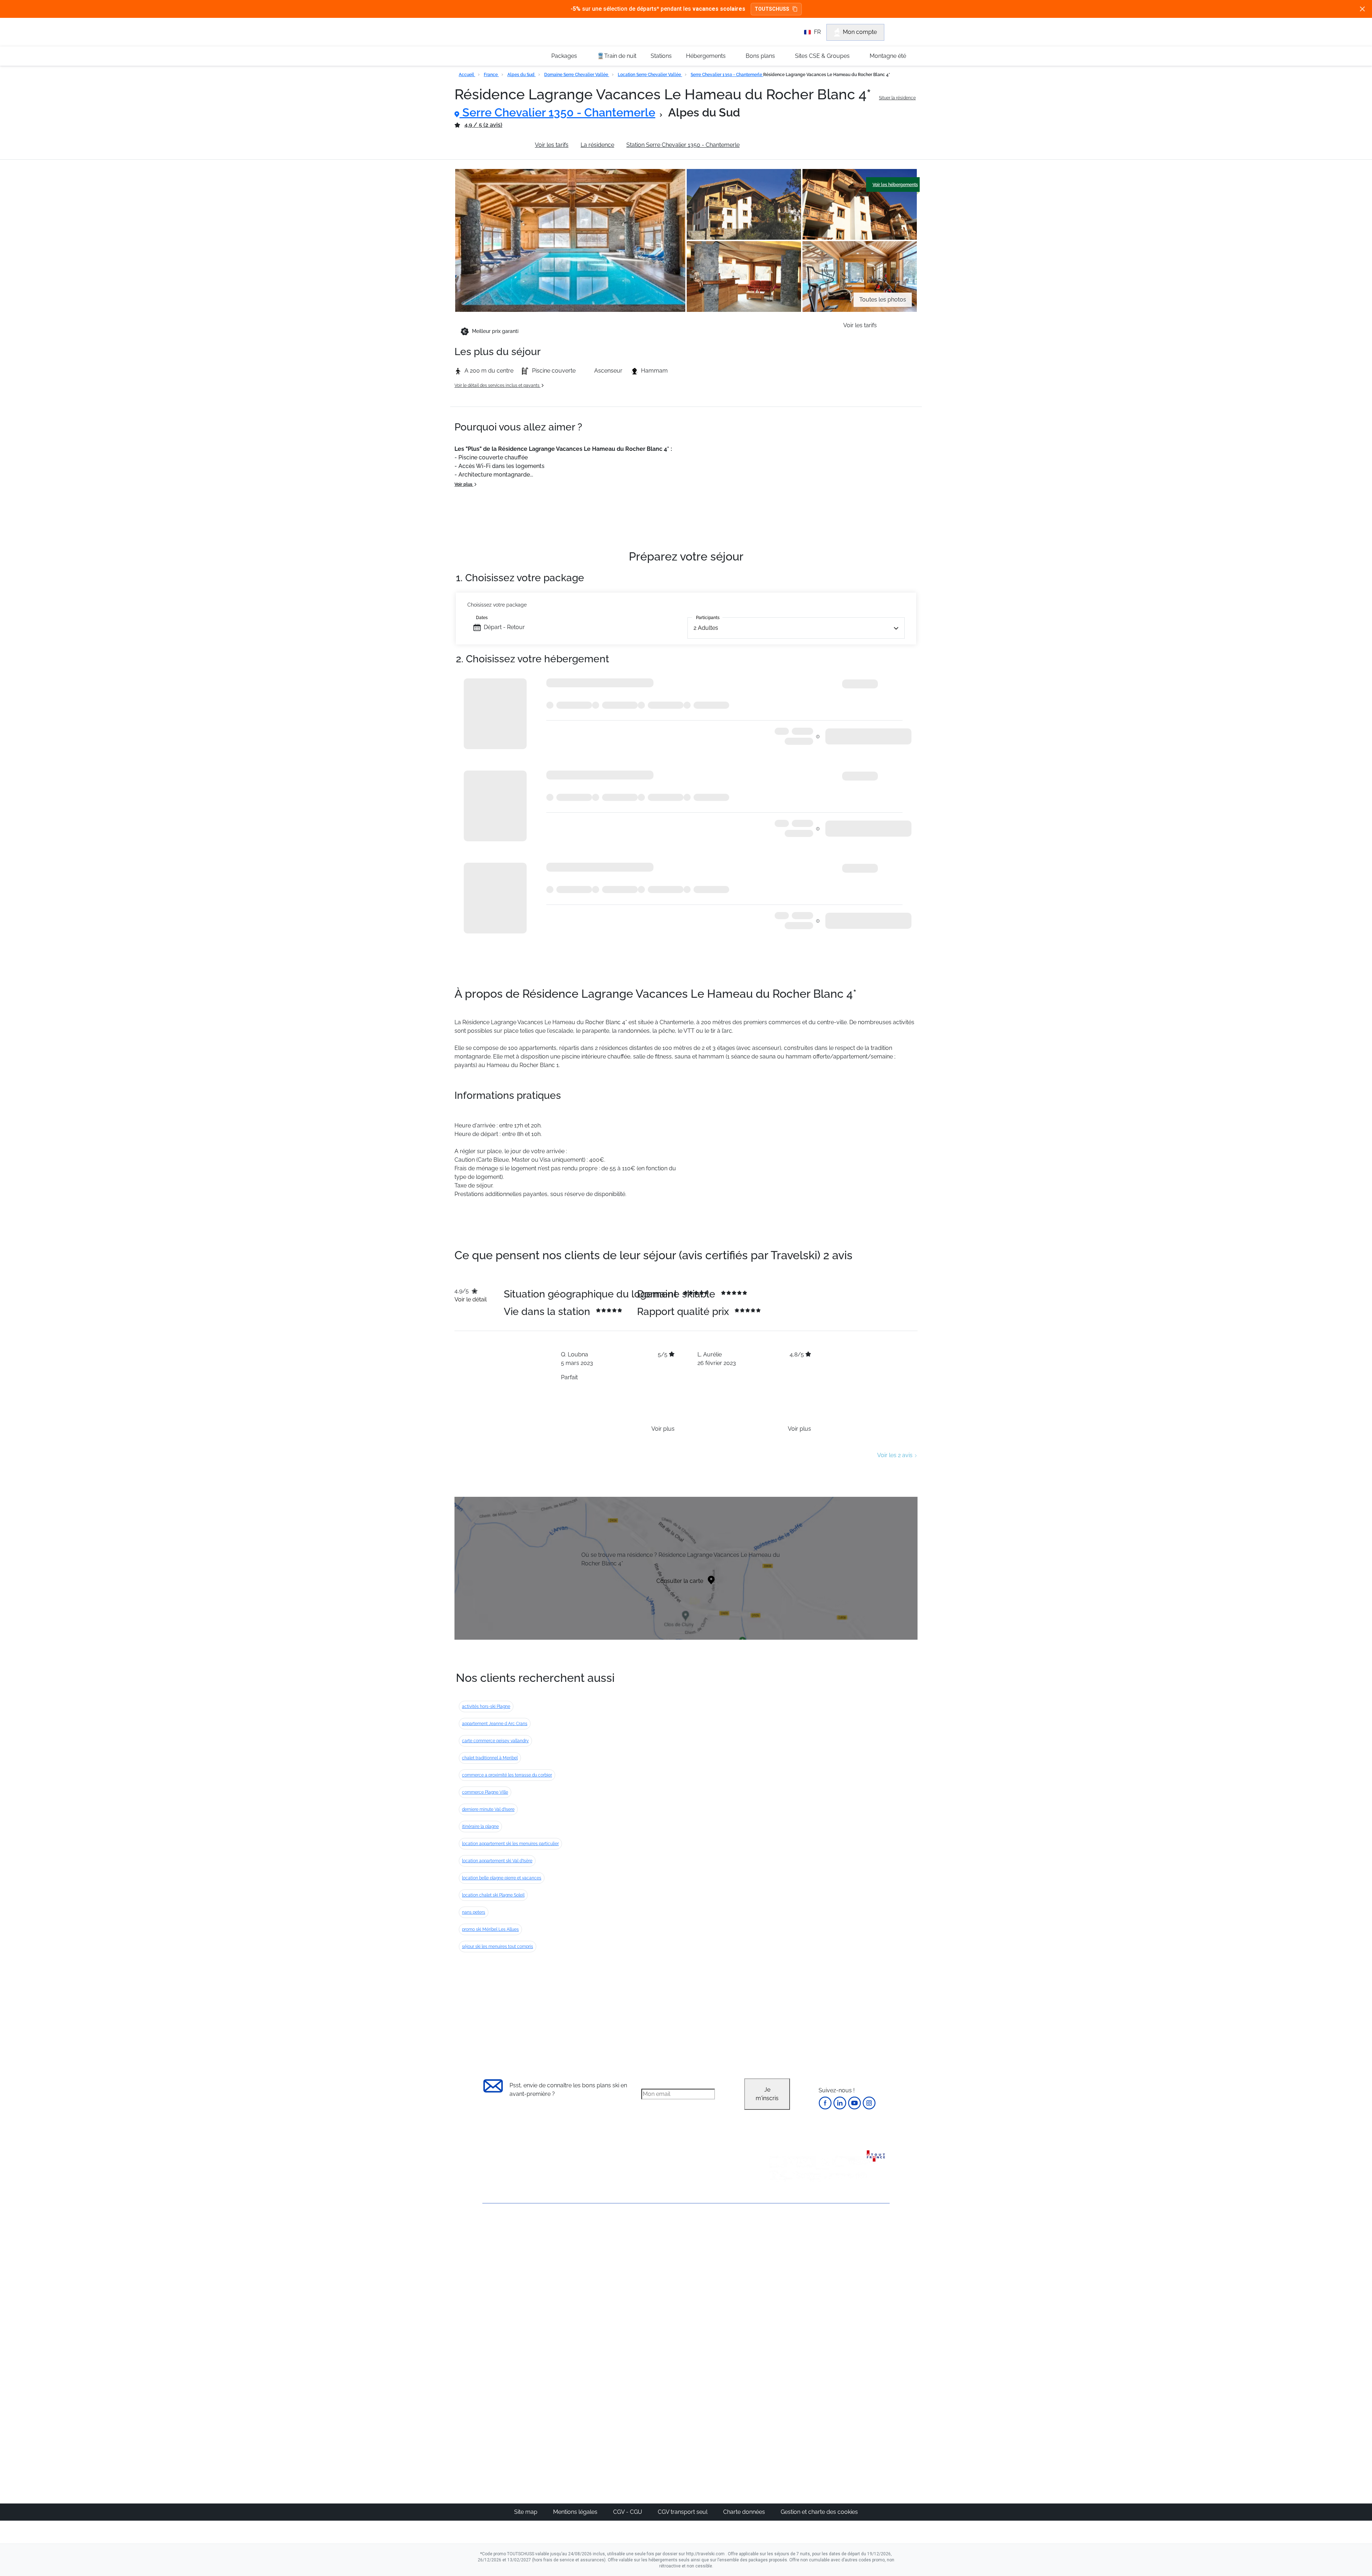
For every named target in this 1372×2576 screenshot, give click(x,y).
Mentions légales (576, 2512)
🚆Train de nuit (617, 56)
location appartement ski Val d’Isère (497, 1861)
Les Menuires (723, 2297)
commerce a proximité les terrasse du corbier (507, 1775)
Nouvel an (785, 2254)
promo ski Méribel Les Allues (490, 1929)
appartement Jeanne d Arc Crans (495, 1724)
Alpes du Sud (521, 75)
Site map (526, 2512)
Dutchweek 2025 (727, 2420)
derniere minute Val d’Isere (488, 1809)
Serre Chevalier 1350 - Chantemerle (727, 75)
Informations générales (492, 145)
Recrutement (499, 2254)
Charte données (745, 2512)
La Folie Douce (725, 2429)
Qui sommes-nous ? (509, 2241)
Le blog (649, 2386)
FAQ (488, 2266)
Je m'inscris (767, 2094)
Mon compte (860, 32)
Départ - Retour (504, 627)
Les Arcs (717, 2289)
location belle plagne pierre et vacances (502, 1878)
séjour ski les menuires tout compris (498, 1947)
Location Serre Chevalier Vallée (650, 75)
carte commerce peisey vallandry (495, 1741)
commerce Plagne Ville (485, 1792)
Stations (661, 56)
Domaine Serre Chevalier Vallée (577, 75)
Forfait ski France (860, 2331)
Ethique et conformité (511, 2278)
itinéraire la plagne (480, 1827)
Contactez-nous (504, 2229)
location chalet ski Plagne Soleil (493, 1895)
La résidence (597, 145)
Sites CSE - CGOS (662, 2263)
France (491, 75)
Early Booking (591, 2280)
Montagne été (888, 56)
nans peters (474, 1912)
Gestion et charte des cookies (819, 2512)
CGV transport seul (683, 2512)
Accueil (467, 75)
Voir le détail (471, 1299)
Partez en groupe (662, 2254)
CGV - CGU (628, 2512)
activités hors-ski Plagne (486, 1706)
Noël (778, 2246)
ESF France (853, 2340)
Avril (777, 2297)
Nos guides (654, 2394)
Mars (778, 2289)
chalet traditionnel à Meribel (490, 1758)
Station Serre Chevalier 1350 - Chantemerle (683, 145)
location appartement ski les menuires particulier (510, 1844)
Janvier (781, 2263)
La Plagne (718, 2280)
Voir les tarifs (552, 145)
